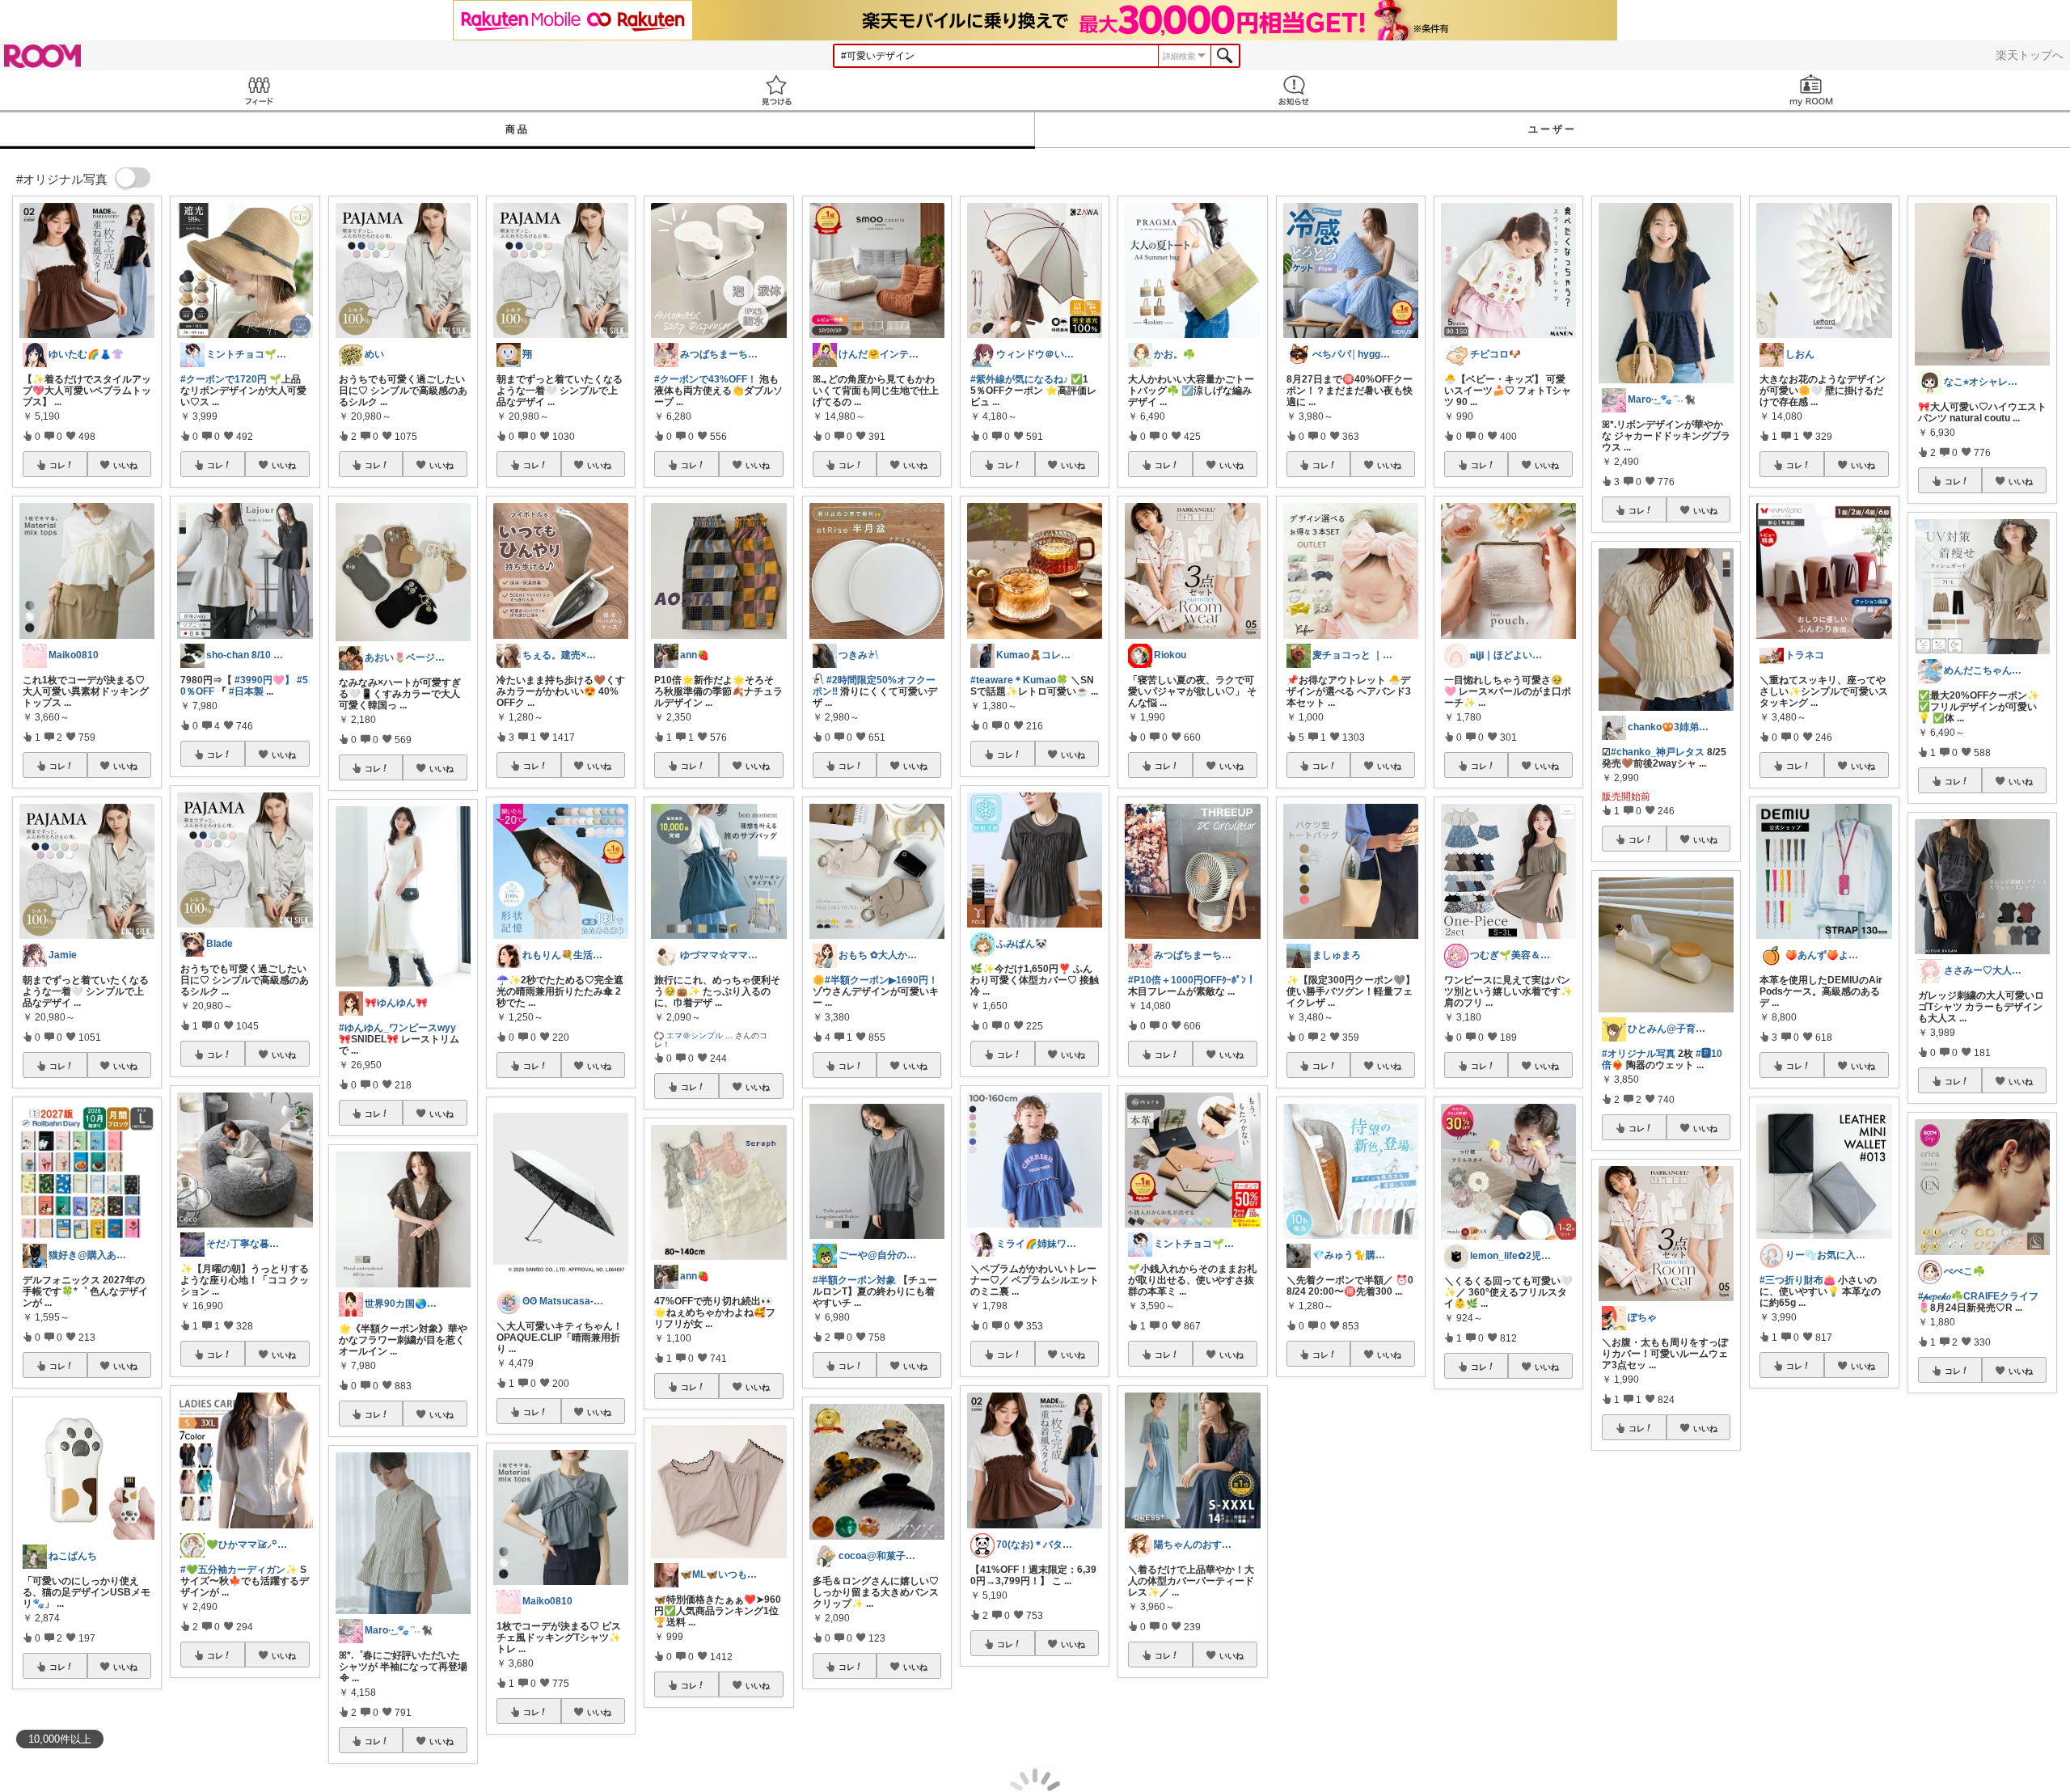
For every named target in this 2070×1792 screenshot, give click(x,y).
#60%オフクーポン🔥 (1833, 1582)
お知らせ (1294, 90)
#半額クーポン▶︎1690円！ (881, 980)
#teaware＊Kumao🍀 (1019, 680)
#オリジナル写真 (1639, 1054)
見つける (776, 90)
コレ (57, 465)
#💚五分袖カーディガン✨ (239, 1570)
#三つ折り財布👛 (1798, 1280)
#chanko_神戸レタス (1658, 752)
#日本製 (246, 691)
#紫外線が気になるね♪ (1019, 379)
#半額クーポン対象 (854, 1280)
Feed (259, 90)
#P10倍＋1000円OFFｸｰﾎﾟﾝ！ (1192, 980)
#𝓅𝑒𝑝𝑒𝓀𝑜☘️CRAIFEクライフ (1978, 1296)
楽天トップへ (2030, 55)
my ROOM (1811, 90)
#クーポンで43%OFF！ (705, 379)
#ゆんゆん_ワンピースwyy (397, 1028)
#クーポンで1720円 (224, 379)
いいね (125, 465)
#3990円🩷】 (264, 680)
